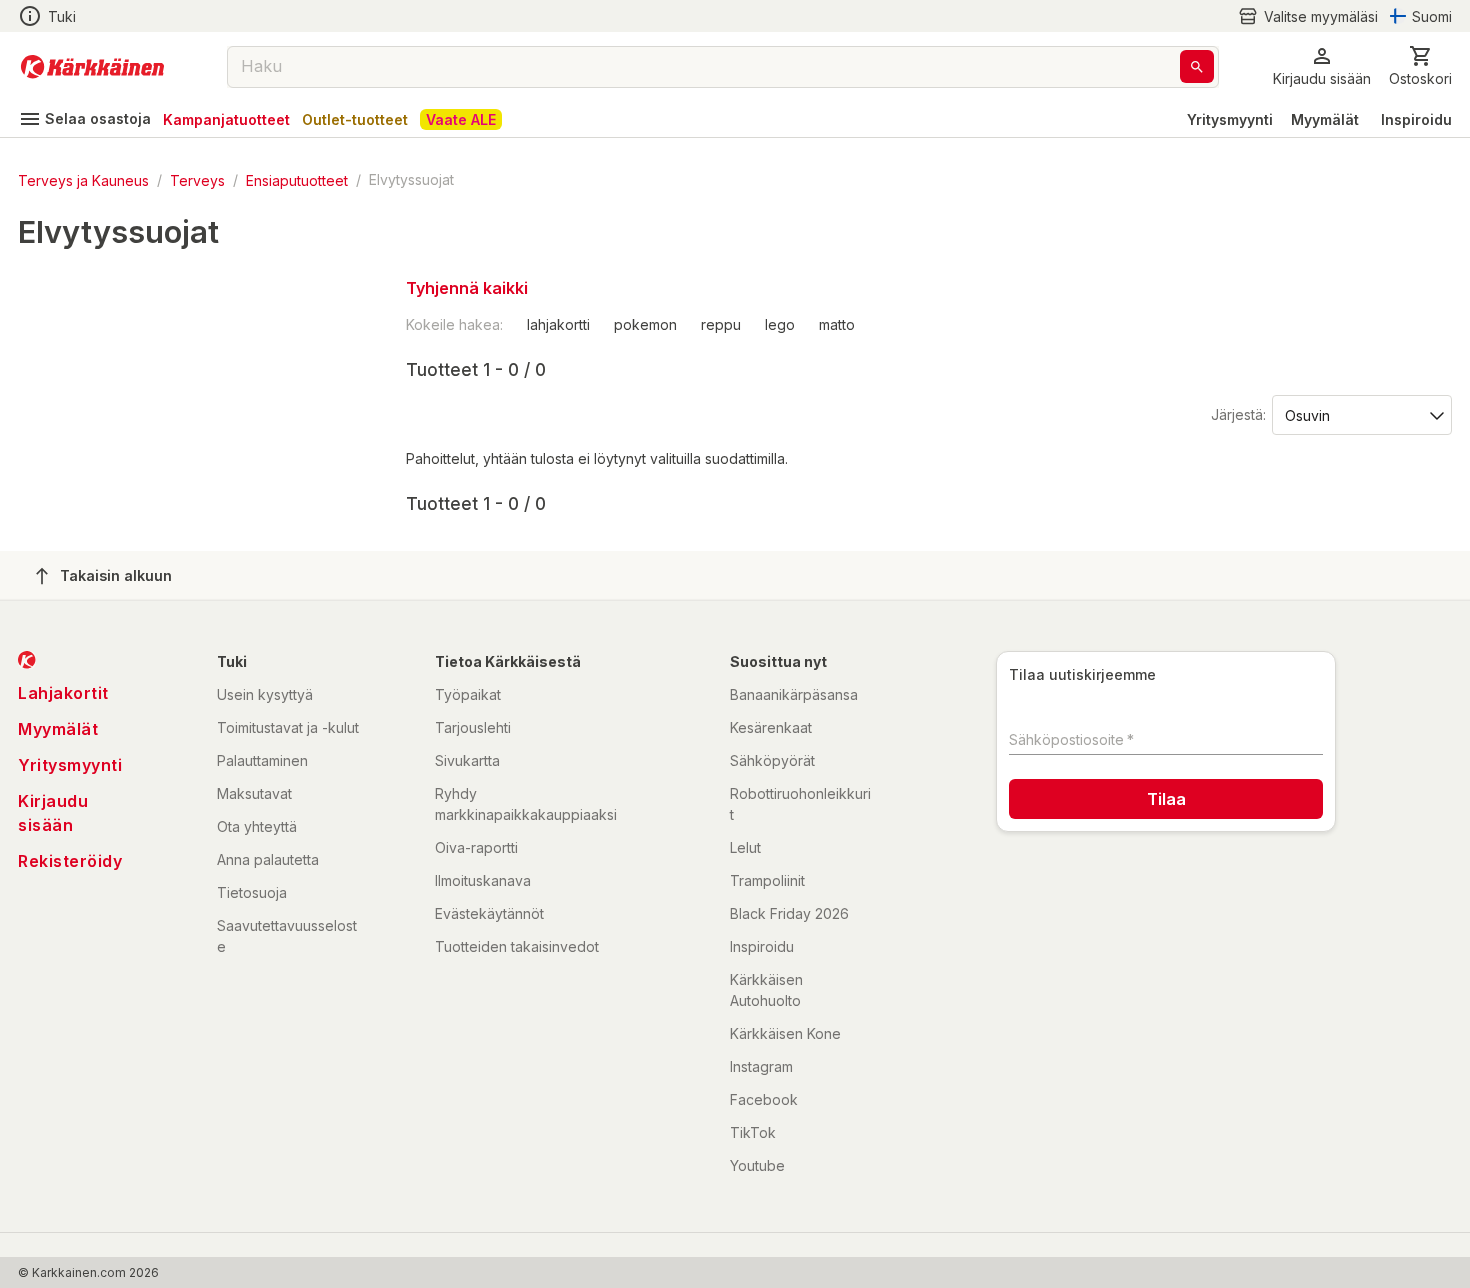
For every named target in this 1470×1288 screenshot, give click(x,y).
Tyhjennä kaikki (467, 288)
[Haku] (1197, 66)
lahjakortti (558, 324)
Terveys (197, 179)
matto (837, 324)
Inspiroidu (1416, 119)
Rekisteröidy (70, 861)
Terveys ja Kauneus (83, 179)
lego (780, 324)
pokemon (645, 324)
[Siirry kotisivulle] (92, 67)
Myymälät (1325, 119)
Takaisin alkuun (116, 575)
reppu (721, 324)
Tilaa (1166, 799)
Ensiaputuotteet (297, 179)
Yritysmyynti (1230, 119)
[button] (1308, 16)
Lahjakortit (63, 693)
